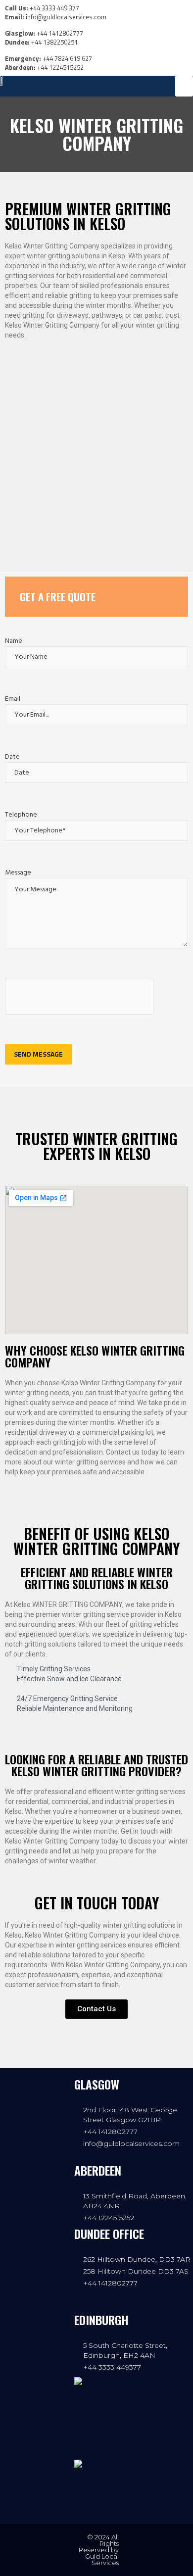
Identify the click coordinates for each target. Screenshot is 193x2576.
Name (14, 641)
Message (18, 873)
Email (13, 699)
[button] (184, 86)
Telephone (21, 815)
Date (12, 757)
